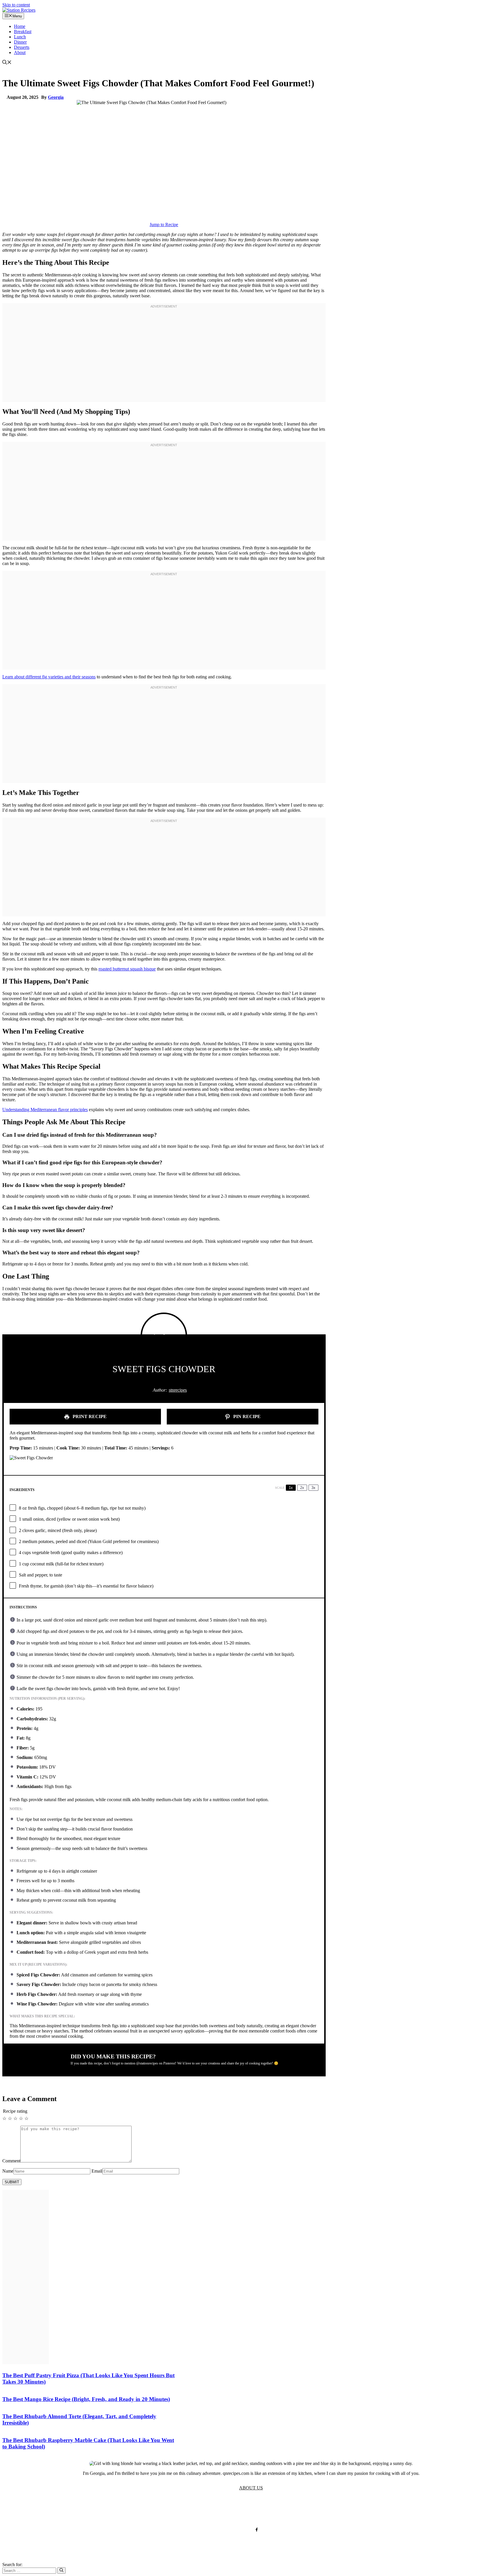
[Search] (61, 2570)
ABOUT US (251, 2488)
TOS (194, 2511)
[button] (7, 63)
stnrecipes (178, 1390)
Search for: (12, 2565)
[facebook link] (257, 2530)
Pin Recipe (246, 1416)
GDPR (234, 2511)
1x (291, 1488)
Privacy (213, 2511)
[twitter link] (245, 2530)
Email (97, 2171)
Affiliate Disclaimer (291, 2511)
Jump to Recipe (164, 225)
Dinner (20, 42)
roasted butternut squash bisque (127, 969)
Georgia (56, 97)
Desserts (22, 47)
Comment (11, 2161)
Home (20, 26)
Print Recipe (89, 1416)
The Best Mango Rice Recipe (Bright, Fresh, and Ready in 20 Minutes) (86, 2399)
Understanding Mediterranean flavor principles (45, 1110)
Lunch (20, 37)
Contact (256, 2511)
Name (8, 2171)
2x (302, 1488)
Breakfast (23, 32)
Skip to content (16, 5)
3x (313, 1488)
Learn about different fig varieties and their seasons (49, 677)
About (20, 52)
